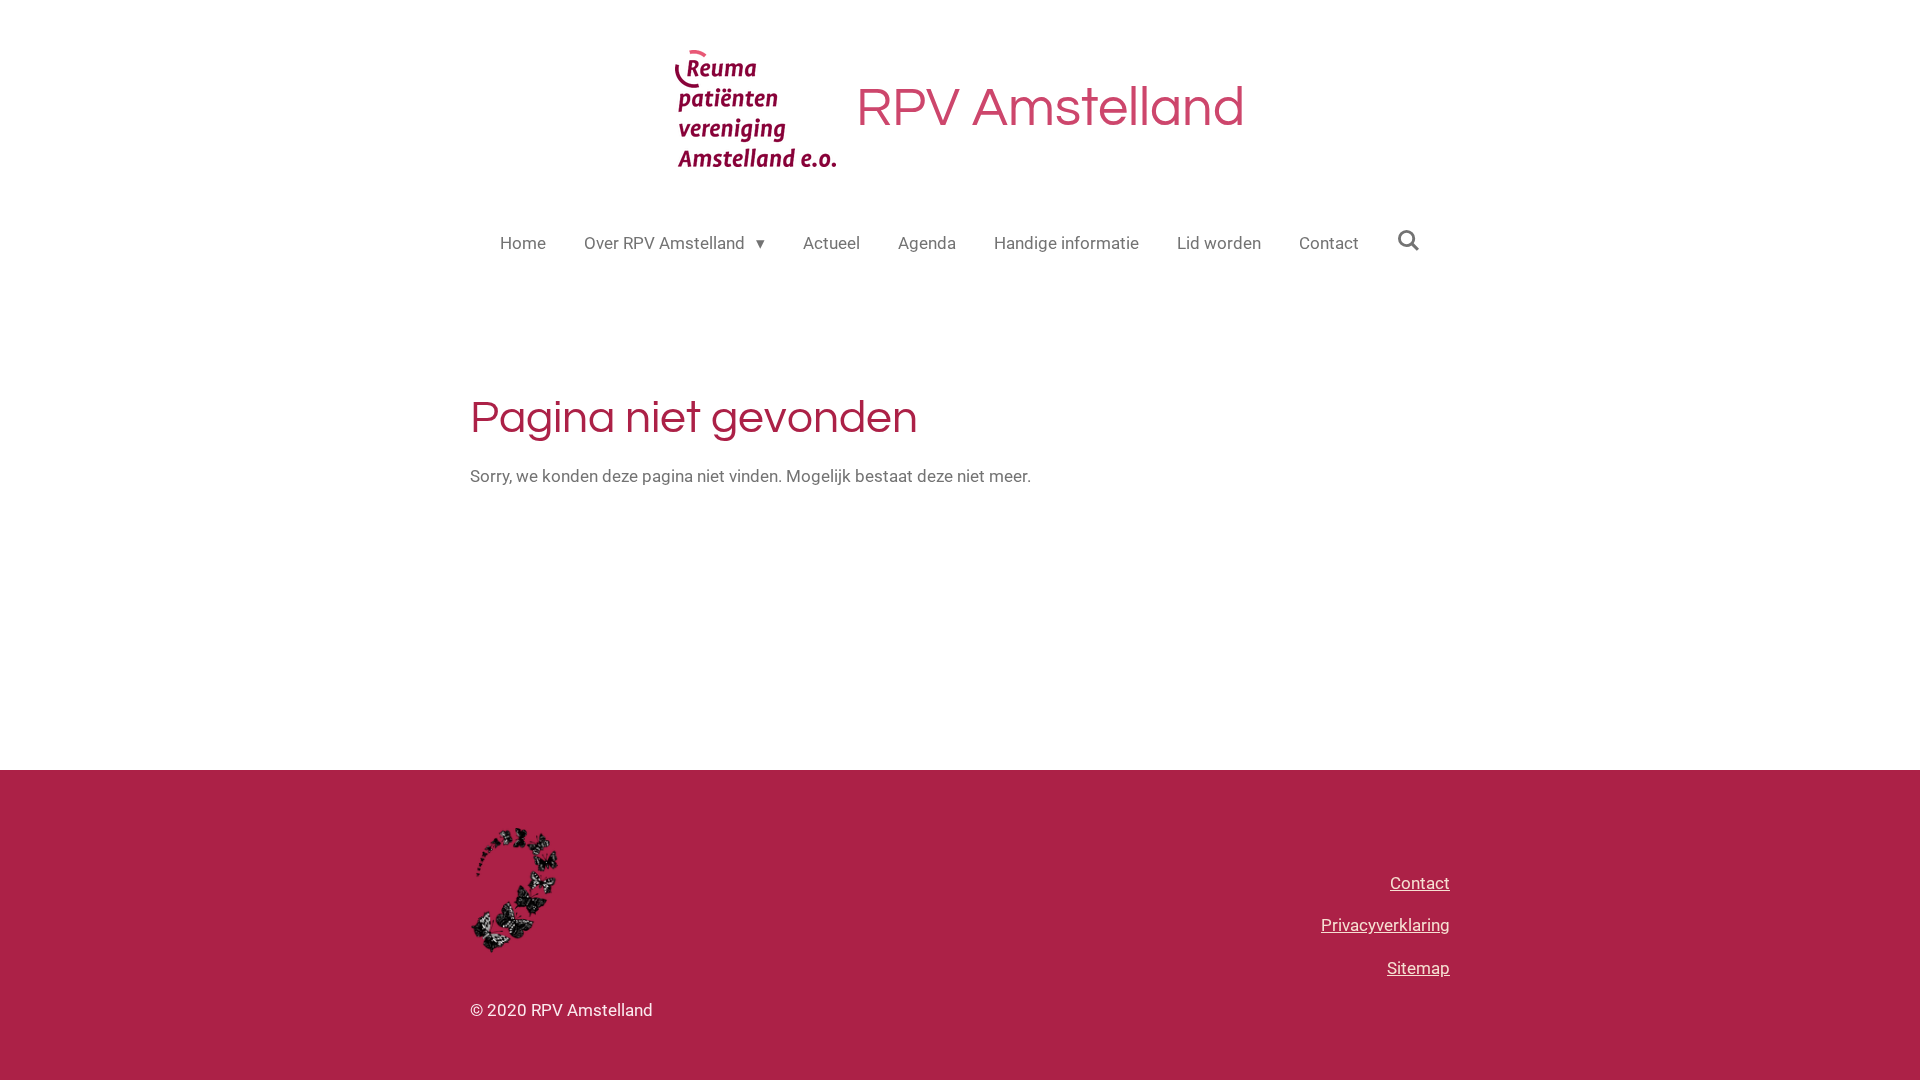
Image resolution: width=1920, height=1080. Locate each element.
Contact (1420, 883)
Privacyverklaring (1385, 925)
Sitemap (1418, 968)
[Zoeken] (1409, 241)
